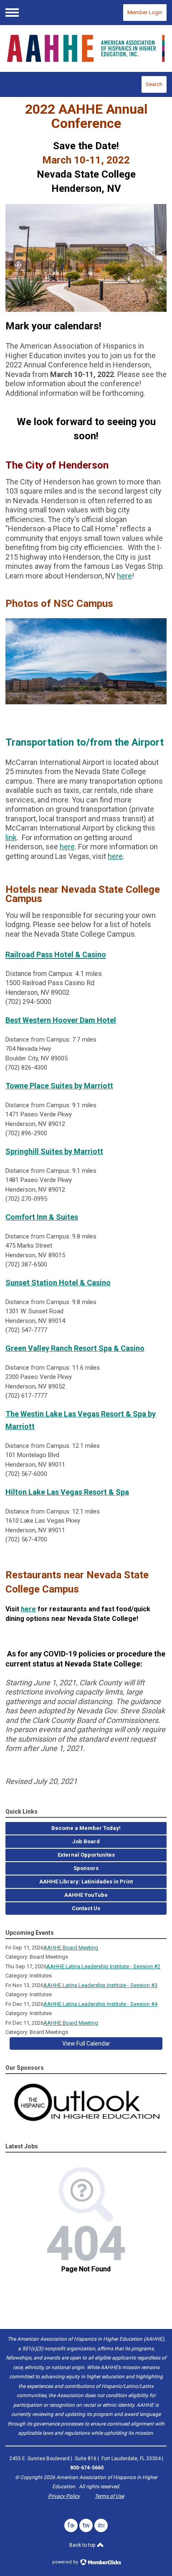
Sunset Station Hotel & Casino (58, 1283)
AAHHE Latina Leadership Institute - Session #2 (103, 1966)
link (11, 837)
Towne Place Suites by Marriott (59, 1086)
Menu (12, 13)
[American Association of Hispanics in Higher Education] (86, 48)
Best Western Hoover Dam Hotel (61, 1020)
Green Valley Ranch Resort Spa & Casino (75, 1348)
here (124, 576)
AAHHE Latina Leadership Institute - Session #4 (100, 2004)
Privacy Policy (64, 2496)
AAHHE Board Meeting (71, 1948)
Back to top (83, 2545)
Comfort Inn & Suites (42, 1217)
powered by (66, 2562)
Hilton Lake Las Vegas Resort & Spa (67, 1492)
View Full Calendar (86, 2043)
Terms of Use (109, 2496)
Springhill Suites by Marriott (54, 1151)
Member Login (145, 12)
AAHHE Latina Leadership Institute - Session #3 (100, 1985)
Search (154, 84)
